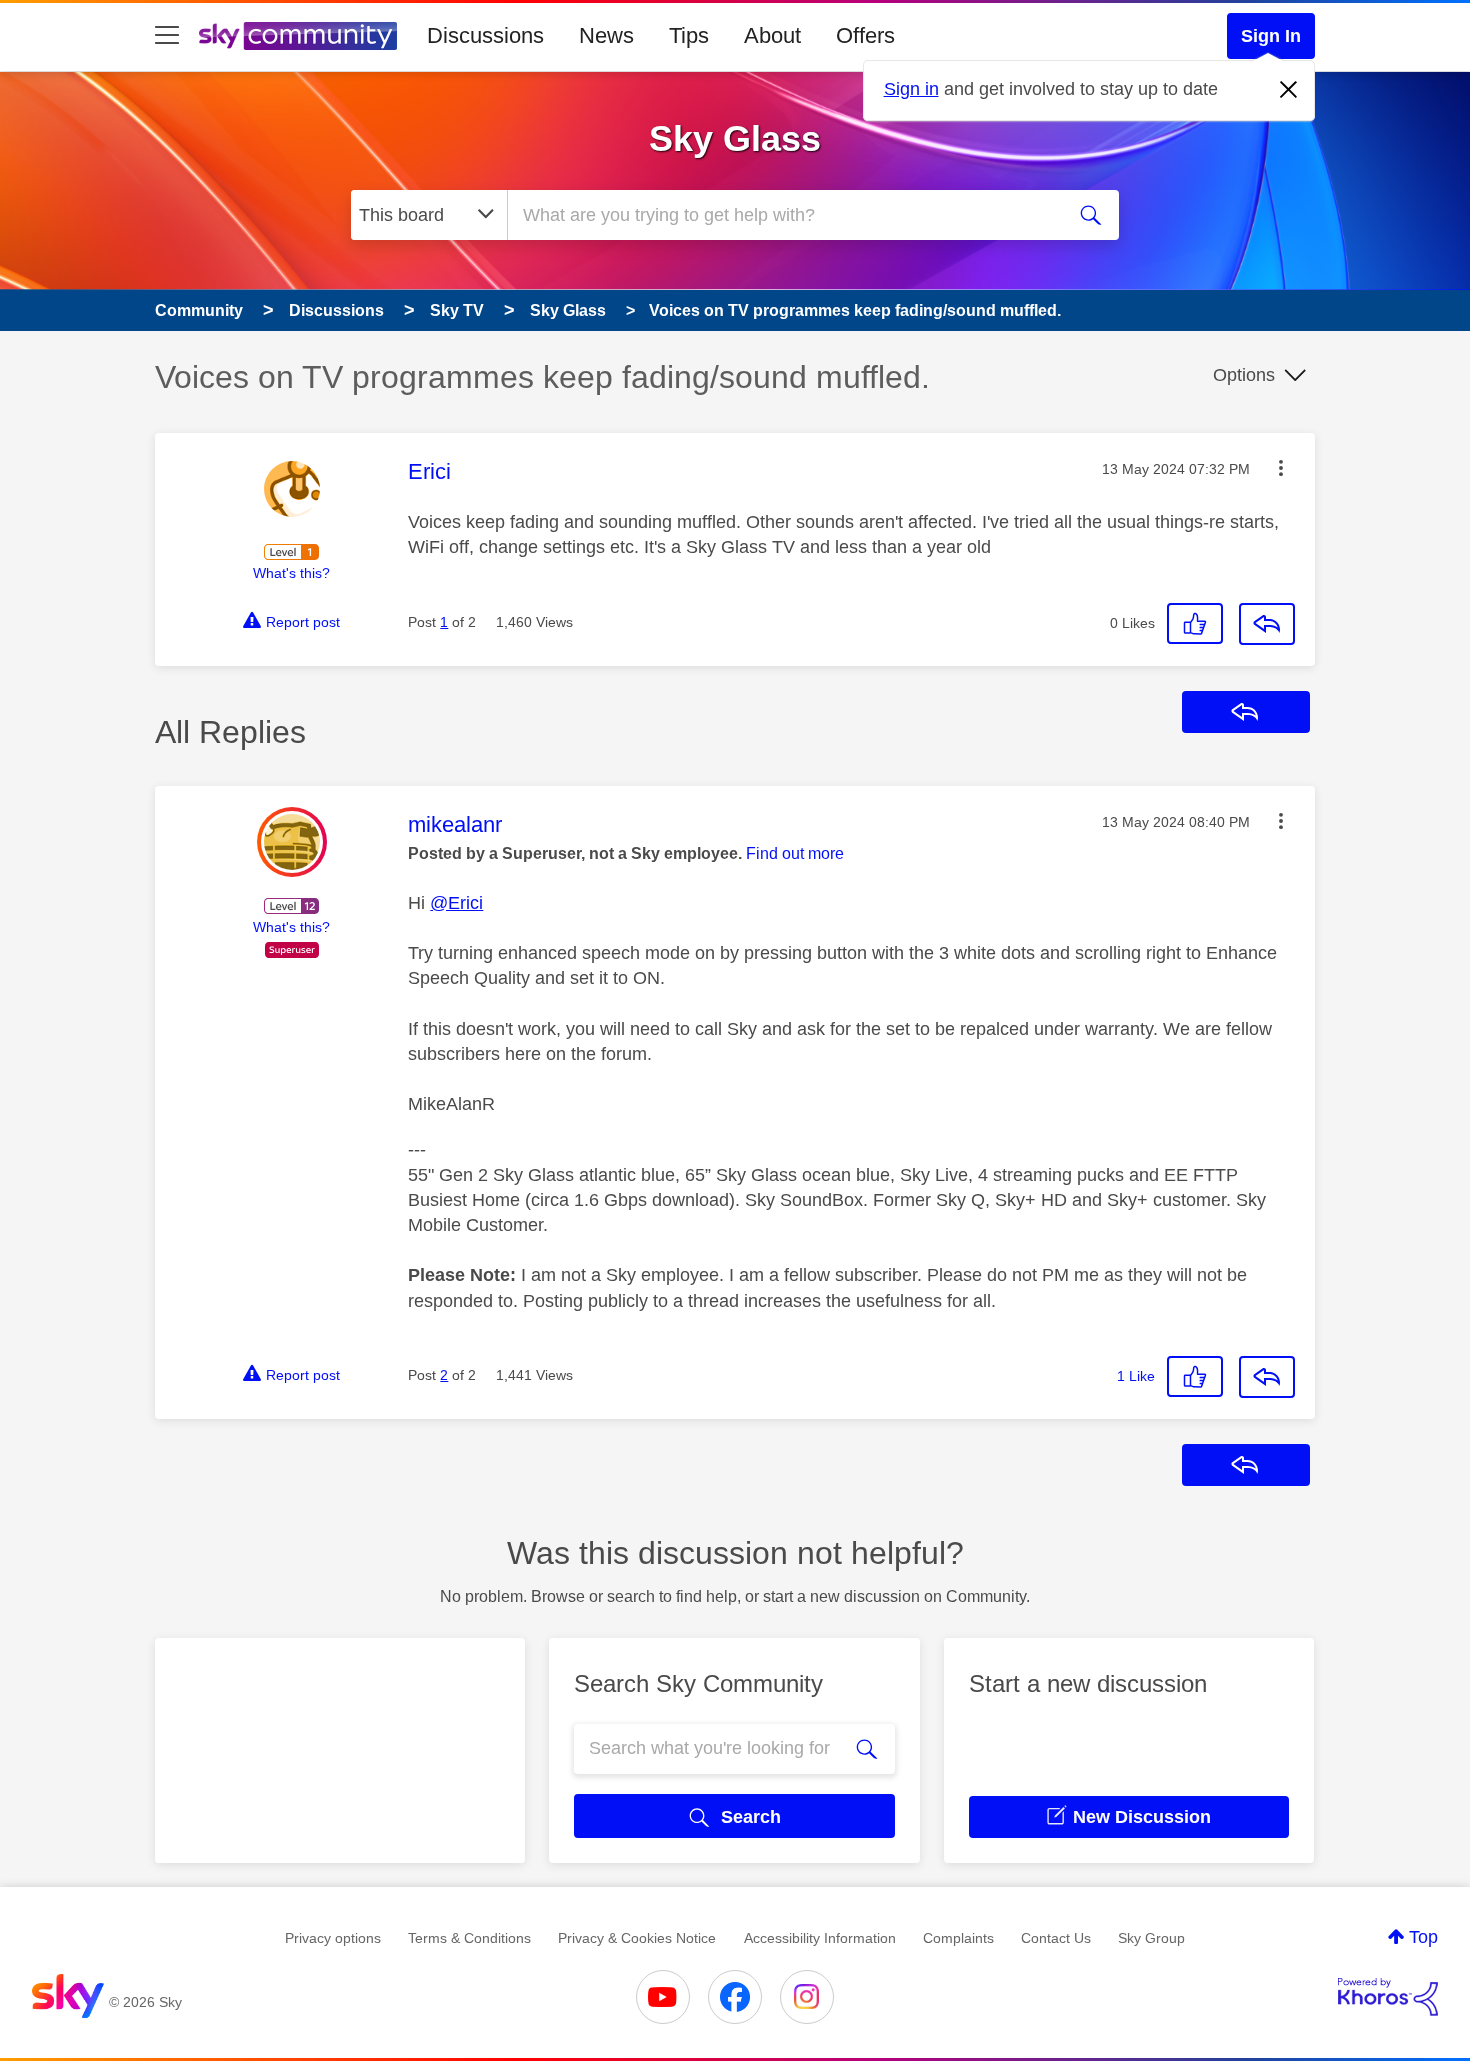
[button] (1281, 468)
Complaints (958, 1938)
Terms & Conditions (469, 1938)
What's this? (291, 573)
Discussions (485, 35)
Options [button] (1244, 375)
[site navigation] (167, 36)
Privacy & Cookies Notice (637, 1938)
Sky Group (1151, 1938)
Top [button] (1423, 1937)
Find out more (795, 853)
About (772, 35)
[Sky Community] (298, 36)
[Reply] (1267, 624)
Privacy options (333, 1938)
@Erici (456, 903)
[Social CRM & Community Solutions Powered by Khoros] (1388, 1997)
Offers (865, 35)
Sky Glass (735, 138)
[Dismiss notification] (1289, 90)
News (606, 35)
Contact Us (1056, 1938)
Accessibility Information (820, 1938)
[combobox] (783, 215)
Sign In (1271, 36)
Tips (689, 35)
